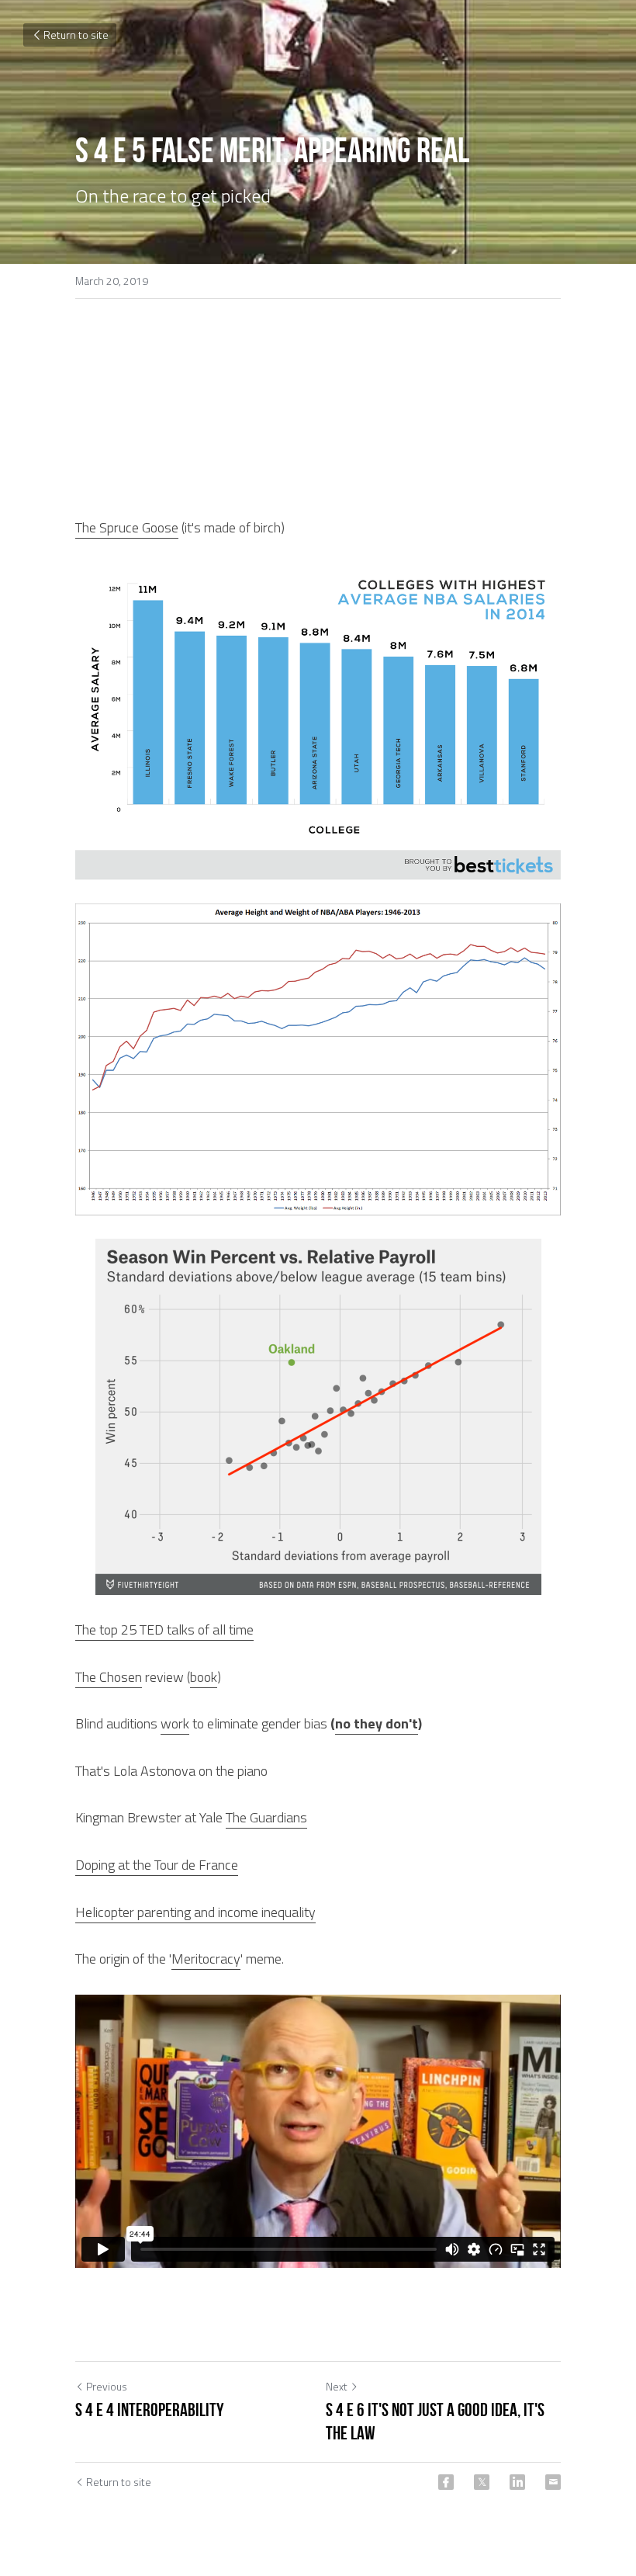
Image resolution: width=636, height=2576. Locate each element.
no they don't (377, 1723)
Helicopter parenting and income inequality (195, 1912)
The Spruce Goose (127, 527)
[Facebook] (446, 2482)
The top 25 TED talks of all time (164, 1630)
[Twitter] (482, 2482)
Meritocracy (206, 1959)
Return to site (76, 35)
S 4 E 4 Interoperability (150, 2410)
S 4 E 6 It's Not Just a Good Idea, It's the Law (435, 2422)
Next (337, 2386)
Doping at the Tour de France (157, 1865)
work (175, 1723)
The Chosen (109, 1677)
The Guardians (266, 1817)
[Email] (553, 2482)
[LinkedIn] (517, 2482)
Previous (107, 2386)
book (204, 1677)
